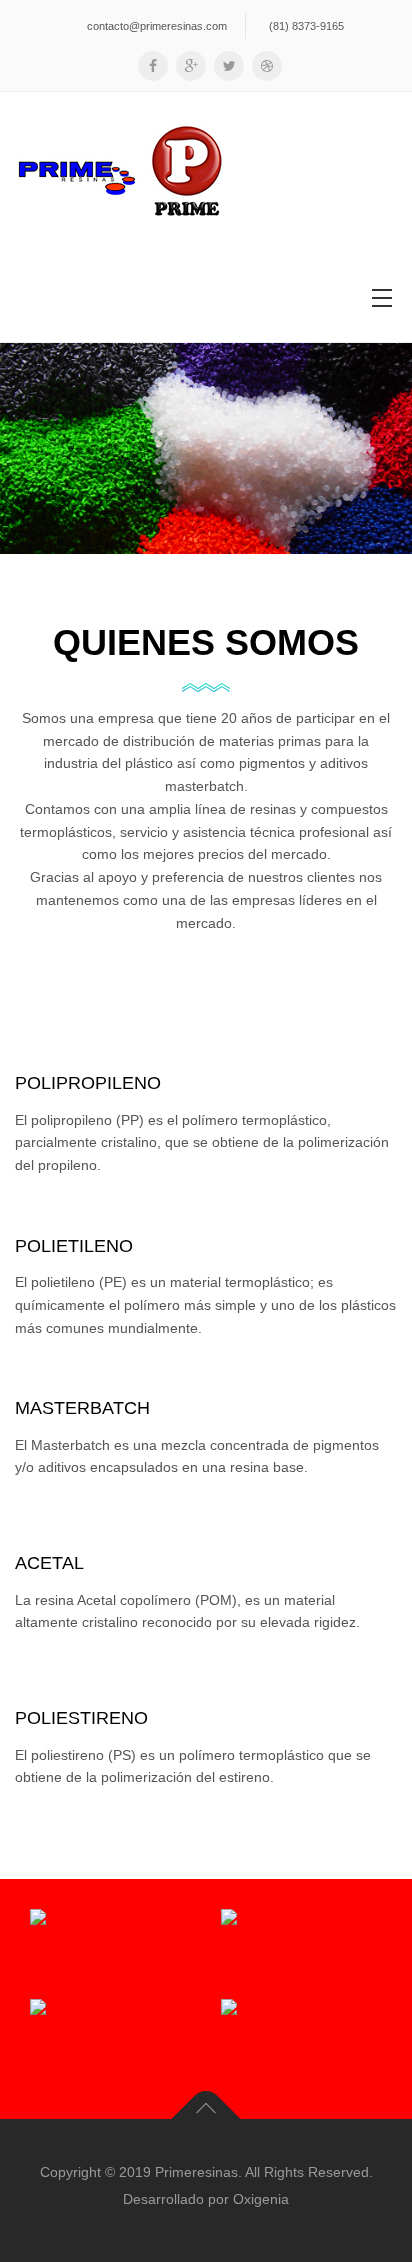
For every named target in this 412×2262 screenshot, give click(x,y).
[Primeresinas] (121, 172)
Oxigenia (261, 2199)
